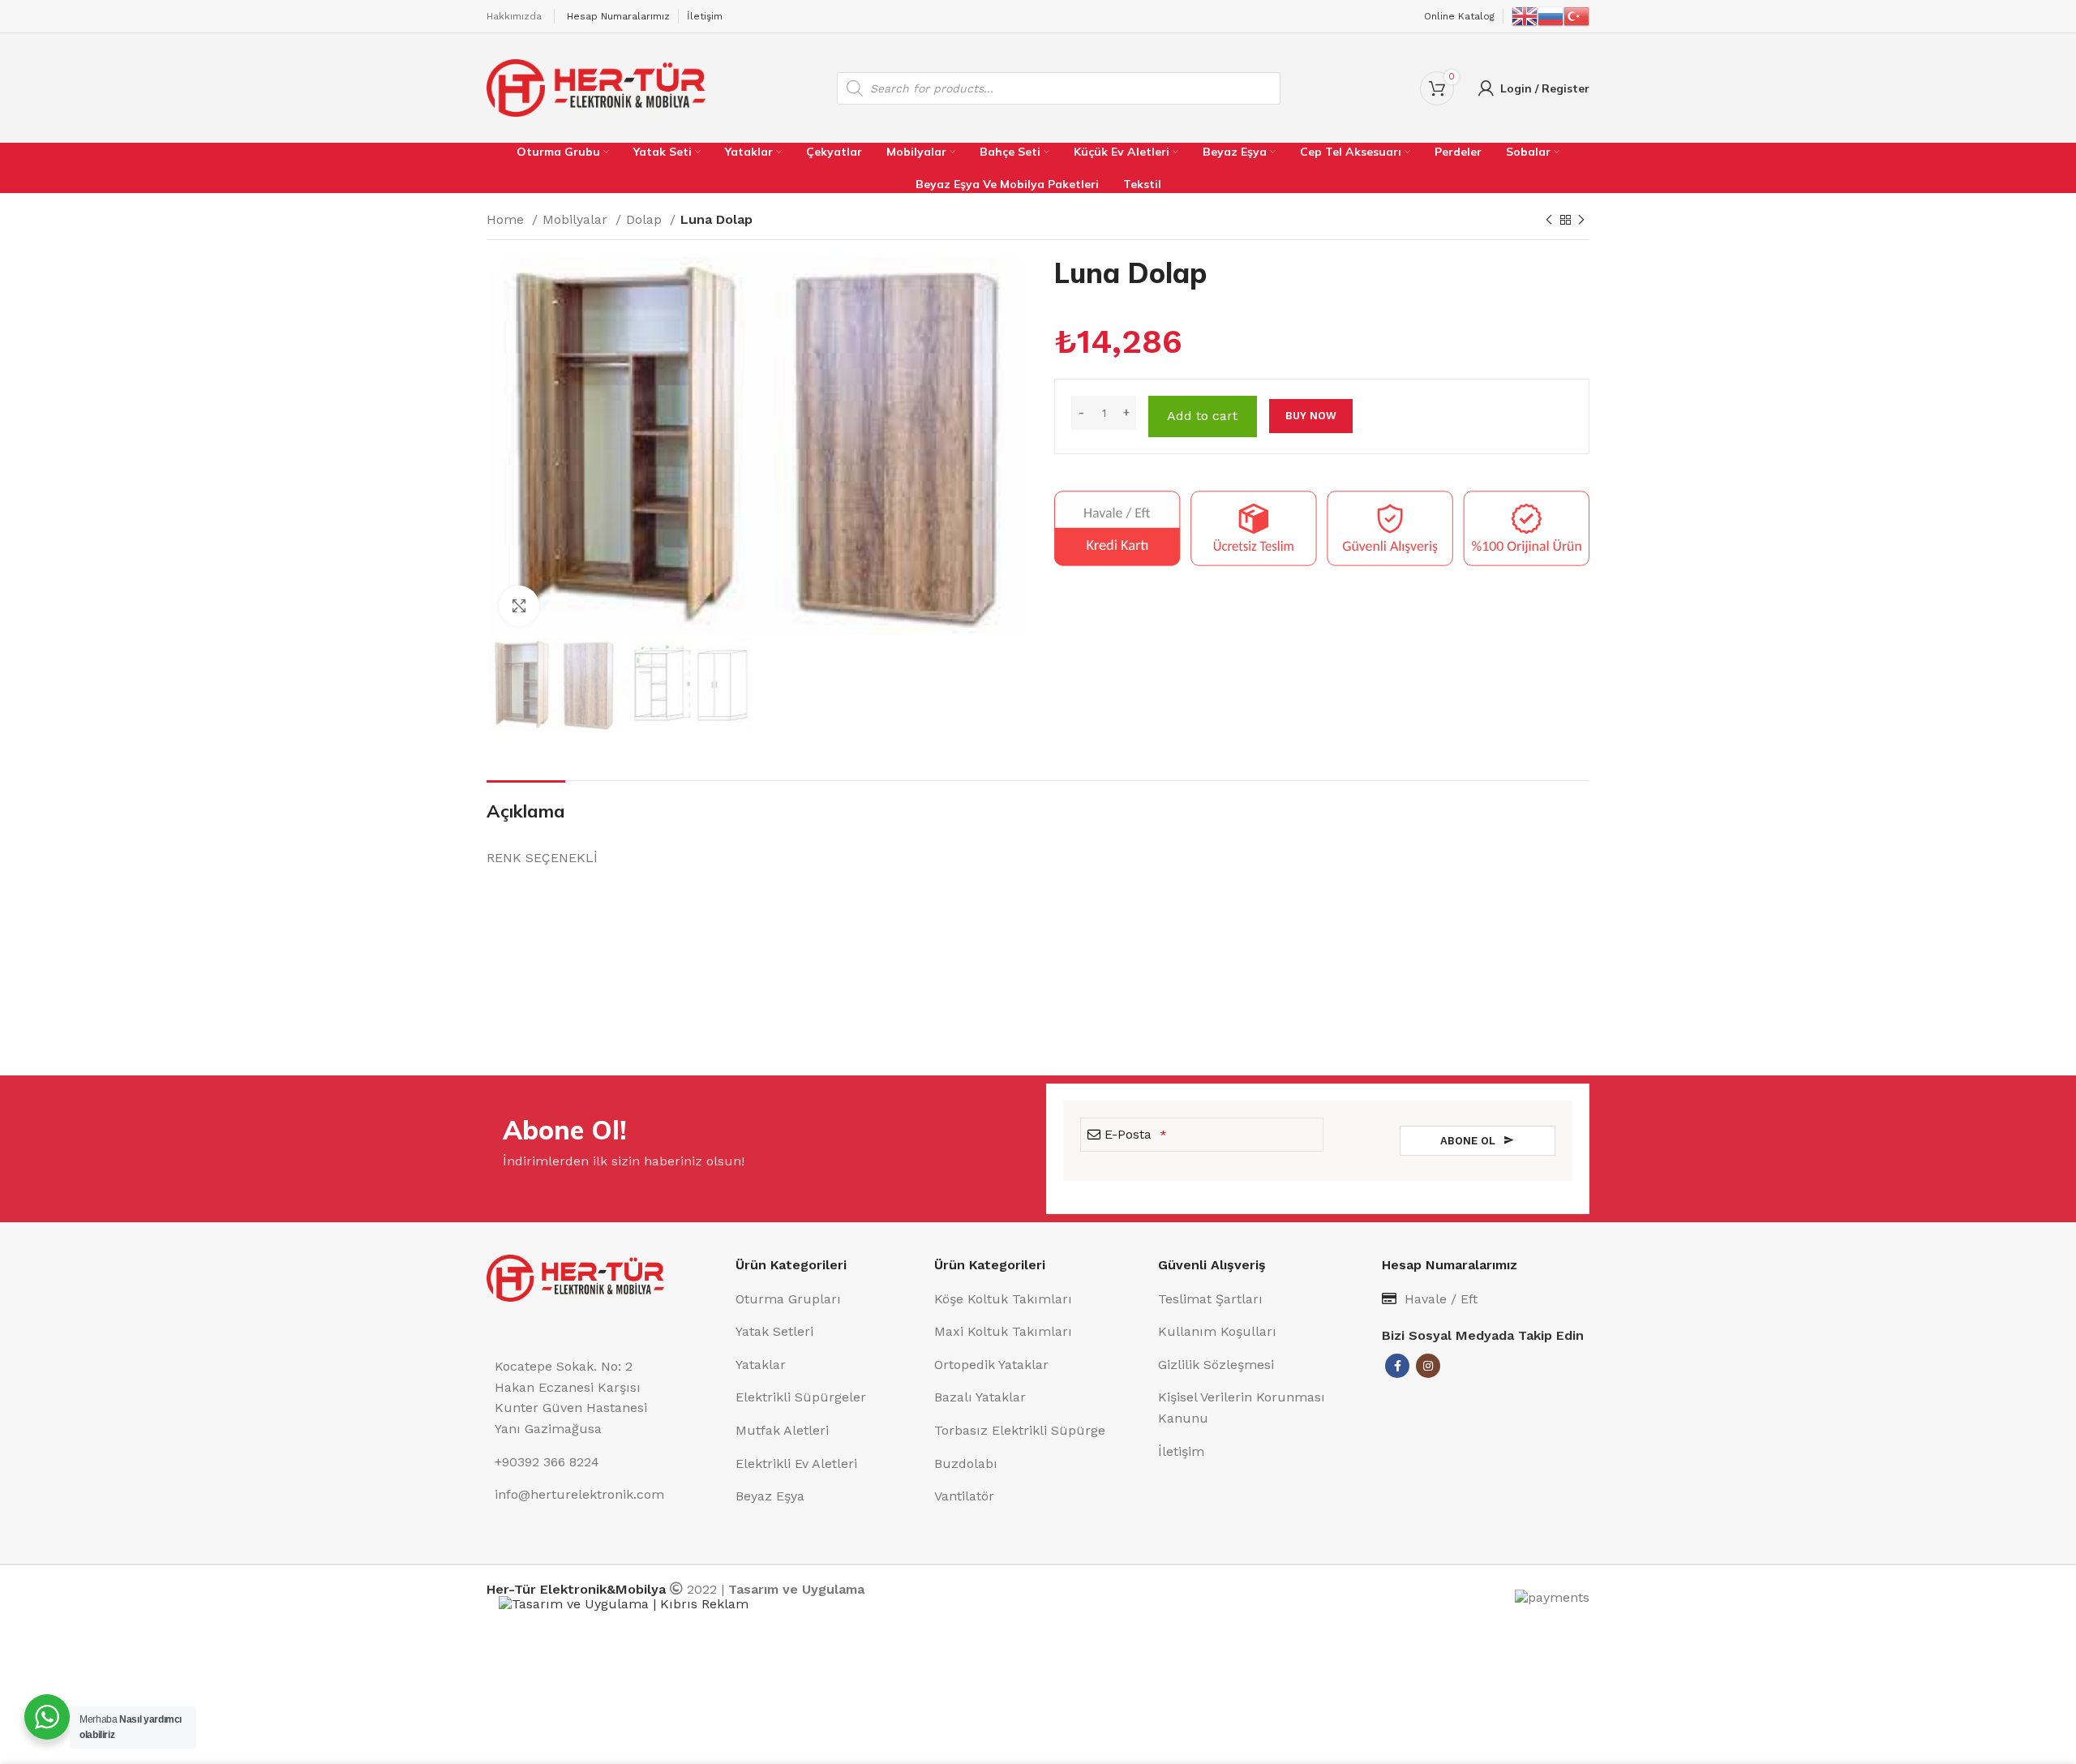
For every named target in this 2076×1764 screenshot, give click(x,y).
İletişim (705, 16)
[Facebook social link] (1397, 1366)
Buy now (1311, 416)
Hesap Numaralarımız (618, 16)
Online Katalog (1459, 16)
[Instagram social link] (1428, 1366)
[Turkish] (1576, 15)
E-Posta (1136, 1134)
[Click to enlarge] (519, 606)
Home (507, 219)
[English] (1525, 15)
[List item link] (827, 1299)
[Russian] (1551, 15)
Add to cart (1202, 416)
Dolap (646, 219)
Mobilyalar (577, 219)
